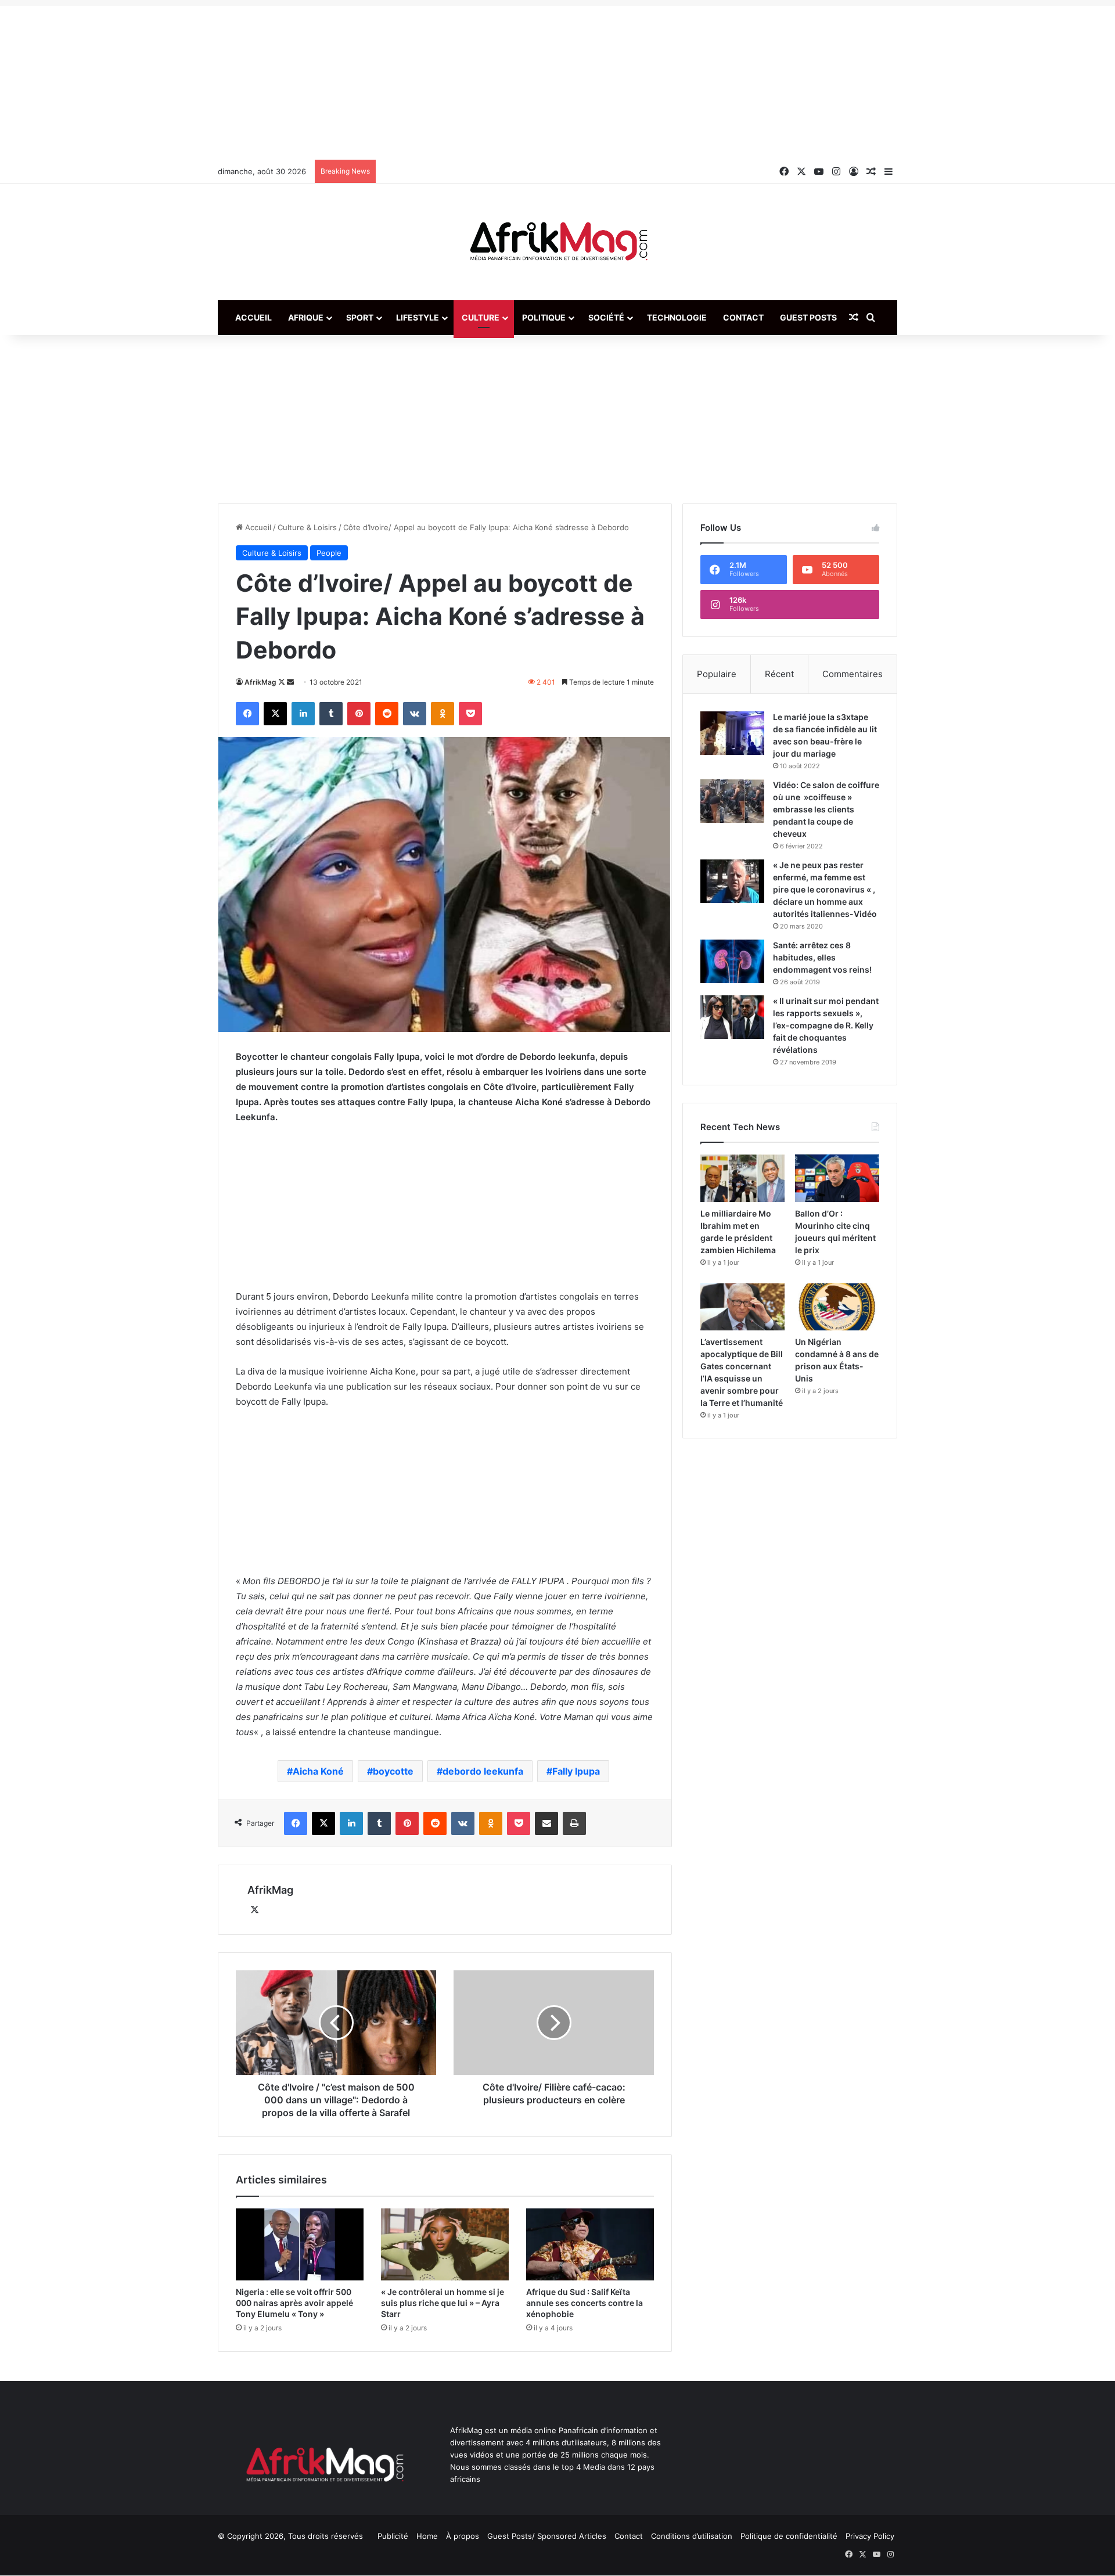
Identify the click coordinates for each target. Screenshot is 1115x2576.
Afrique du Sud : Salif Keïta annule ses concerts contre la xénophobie (585, 2303)
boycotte (393, 1771)
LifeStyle (418, 317)
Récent (779, 674)
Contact (743, 317)
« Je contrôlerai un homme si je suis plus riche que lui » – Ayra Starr (443, 2303)
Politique (544, 317)
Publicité (393, 2536)
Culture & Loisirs (307, 527)
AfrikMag (260, 682)
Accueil (253, 317)
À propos (463, 2536)
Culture (481, 317)
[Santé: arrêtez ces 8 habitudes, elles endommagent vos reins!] (732, 961)
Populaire (717, 674)
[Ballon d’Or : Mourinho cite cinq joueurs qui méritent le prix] (837, 1178)
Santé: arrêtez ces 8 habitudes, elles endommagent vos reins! (822, 957)
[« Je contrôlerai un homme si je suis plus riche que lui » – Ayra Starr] (445, 2244)
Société (606, 317)
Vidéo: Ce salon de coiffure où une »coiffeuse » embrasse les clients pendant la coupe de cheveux (826, 809)
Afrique (306, 317)
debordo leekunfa (483, 1771)
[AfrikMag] (557, 242)
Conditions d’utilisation (692, 2536)
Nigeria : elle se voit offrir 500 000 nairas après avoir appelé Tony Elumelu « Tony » (294, 2303)
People (329, 553)
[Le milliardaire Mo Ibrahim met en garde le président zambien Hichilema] (742, 1178)
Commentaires (853, 674)
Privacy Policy (870, 2536)
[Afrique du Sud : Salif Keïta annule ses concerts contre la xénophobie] (590, 2244)
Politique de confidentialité (789, 2536)
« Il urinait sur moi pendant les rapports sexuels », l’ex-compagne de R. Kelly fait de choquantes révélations (826, 1025)
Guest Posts (808, 317)
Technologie (677, 317)
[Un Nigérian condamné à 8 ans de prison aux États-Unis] (837, 1307)
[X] (254, 1910)
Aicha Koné (318, 1771)
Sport (360, 317)
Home (427, 2536)
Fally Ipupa (576, 1771)
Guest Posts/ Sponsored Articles (547, 2536)
